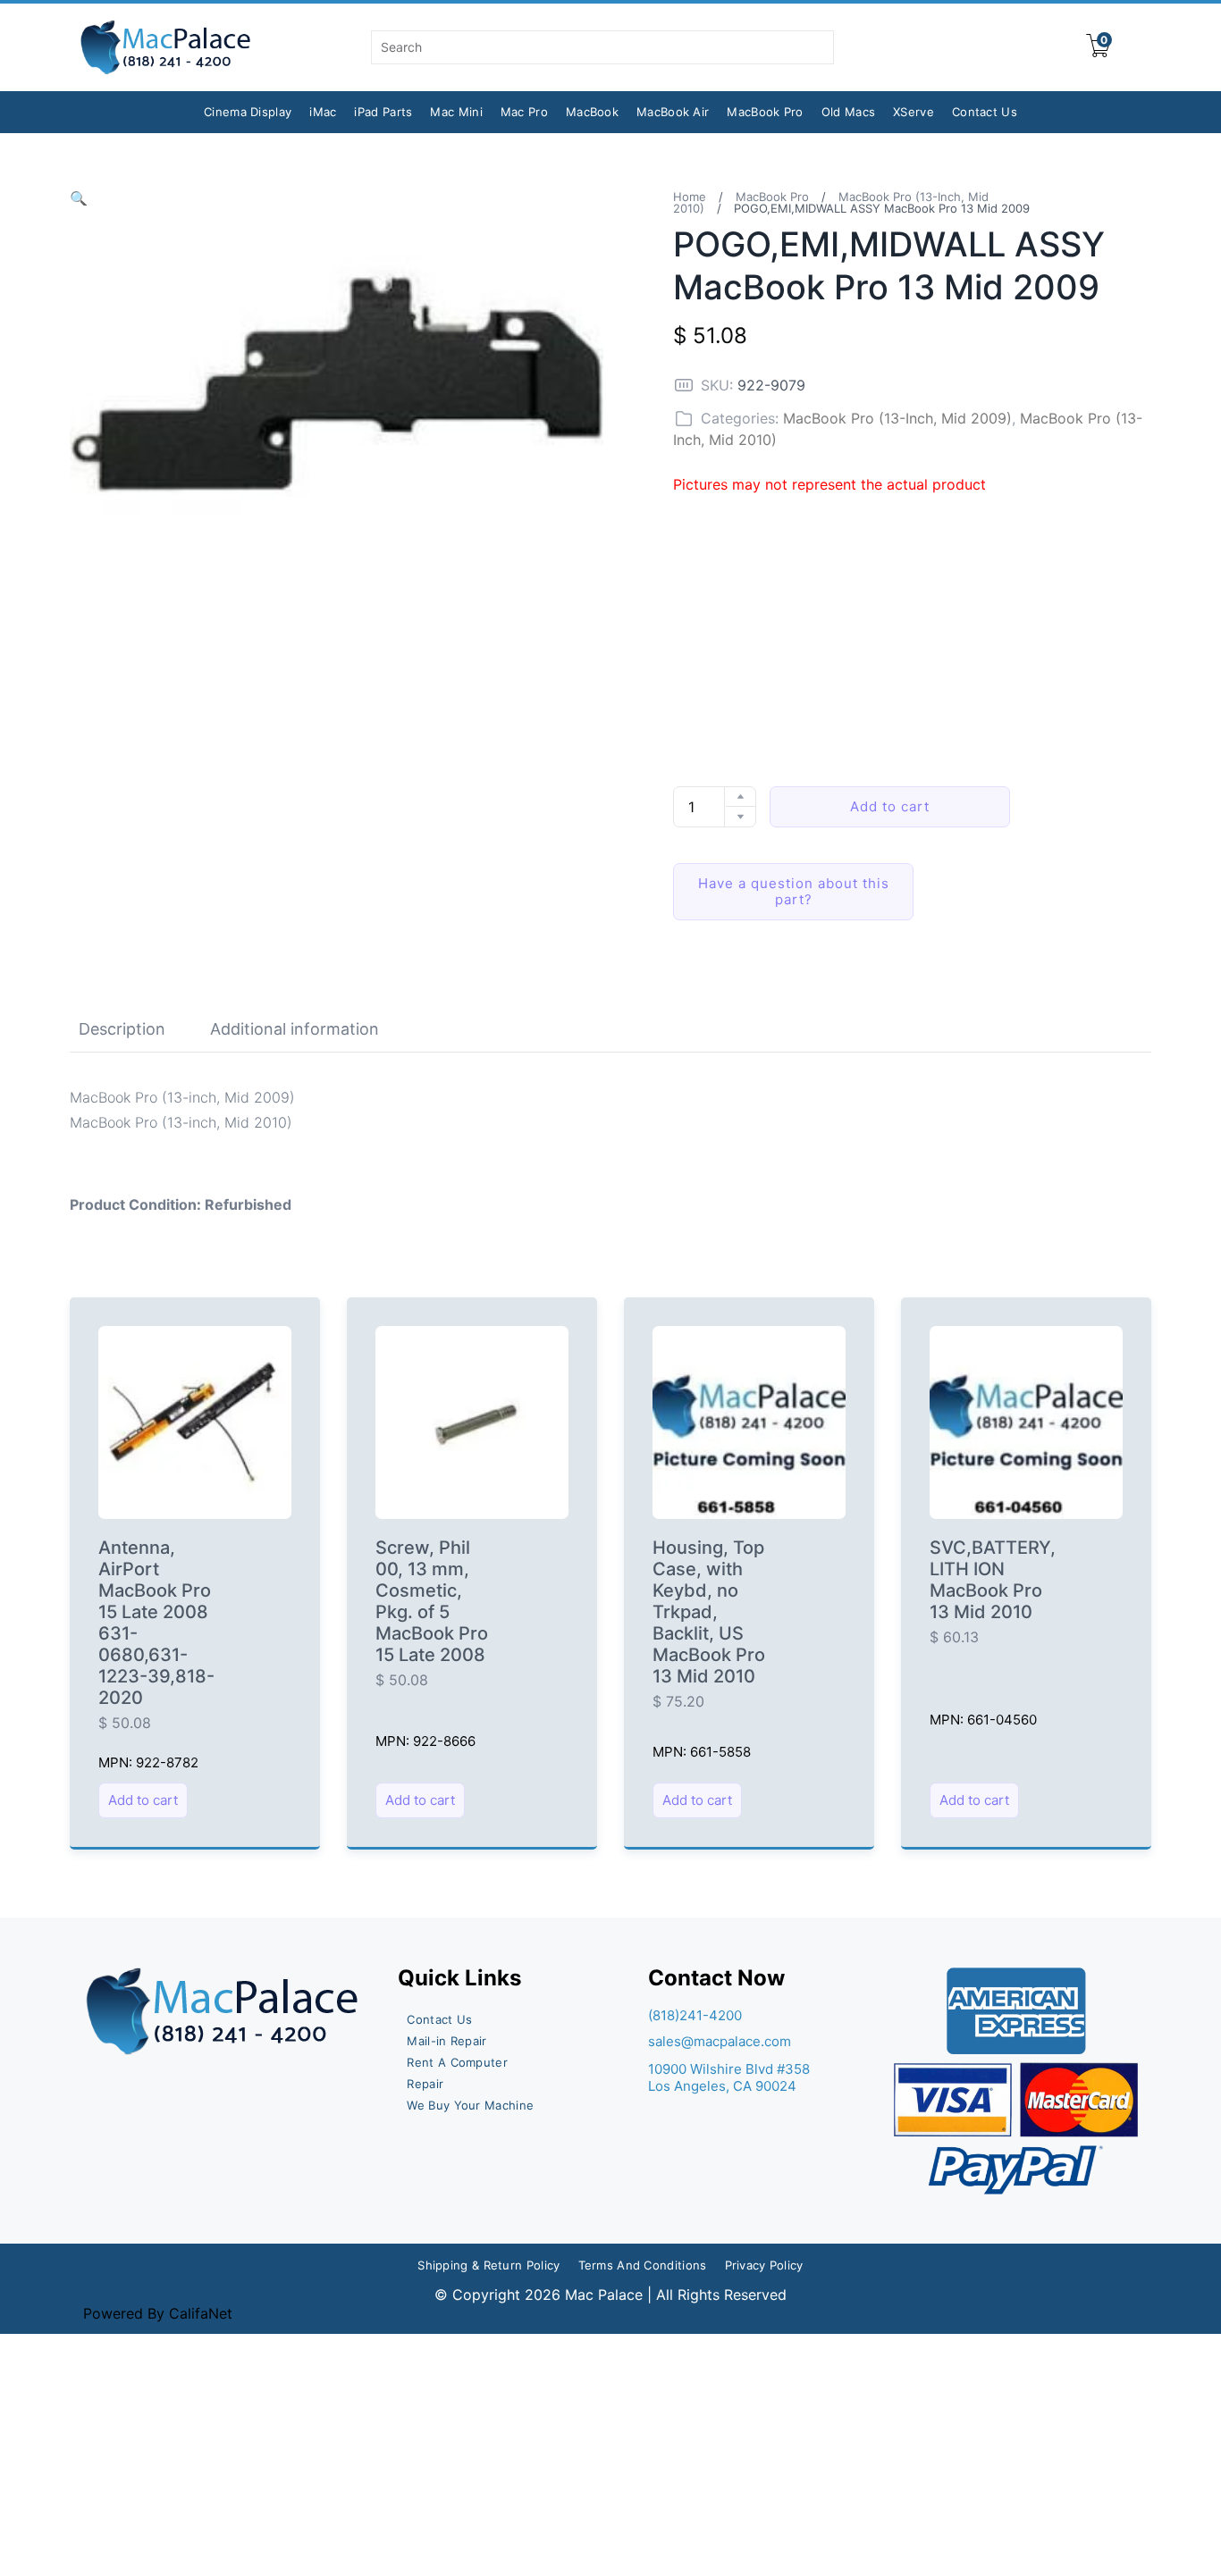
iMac (323, 112)
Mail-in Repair (446, 2041)
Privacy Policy (764, 2265)
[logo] (167, 47)
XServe (914, 112)
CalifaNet (201, 2313)
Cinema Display (248, 112)
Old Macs (848, 112)
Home (690, 197)
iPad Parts (383, 112)
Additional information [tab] (295, 1029)
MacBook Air (673, 112)
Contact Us (985, 112)
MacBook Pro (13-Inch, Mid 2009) (897, 418)
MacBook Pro (765, 112)
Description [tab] (122, 1029)
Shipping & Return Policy (488, 2265)
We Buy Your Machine (470, 2105)
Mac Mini (456, 112)
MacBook (592, 112)
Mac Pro (524, 112)
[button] (79, 198)
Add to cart (890, 806)
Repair (425, 2084)
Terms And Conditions (643, 2265)
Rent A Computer (457, 2062)
